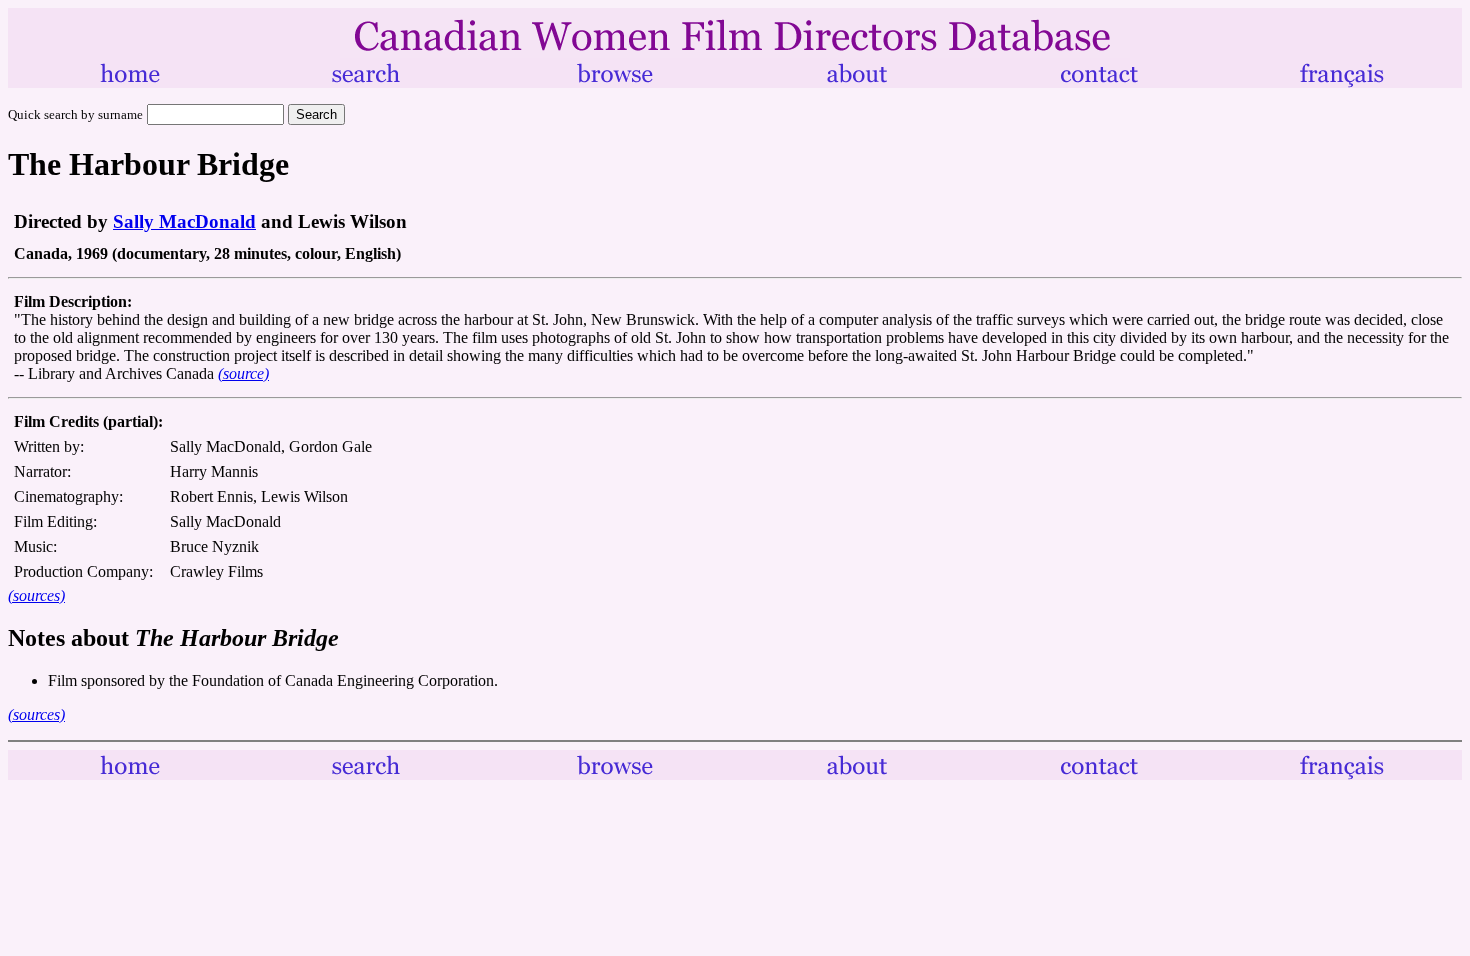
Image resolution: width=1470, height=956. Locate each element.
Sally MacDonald (184, 221)
